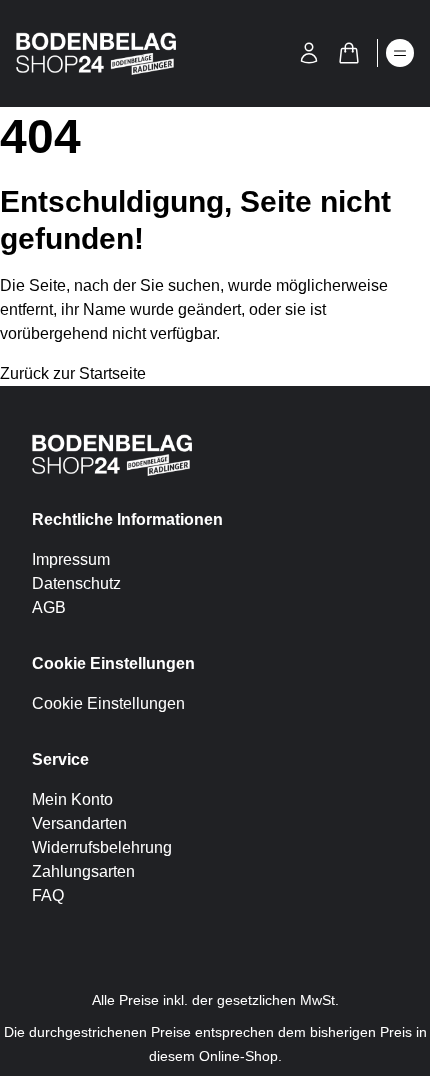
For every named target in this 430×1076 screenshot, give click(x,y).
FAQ (48, 895)
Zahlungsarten (83, 871)
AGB (49, 607)
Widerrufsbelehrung (102, 847)
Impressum (71, 559)
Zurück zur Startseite (73, 373)
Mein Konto (72, 799)
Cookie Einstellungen (108, 703)
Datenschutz (76, 583)
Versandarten (79, 823)
